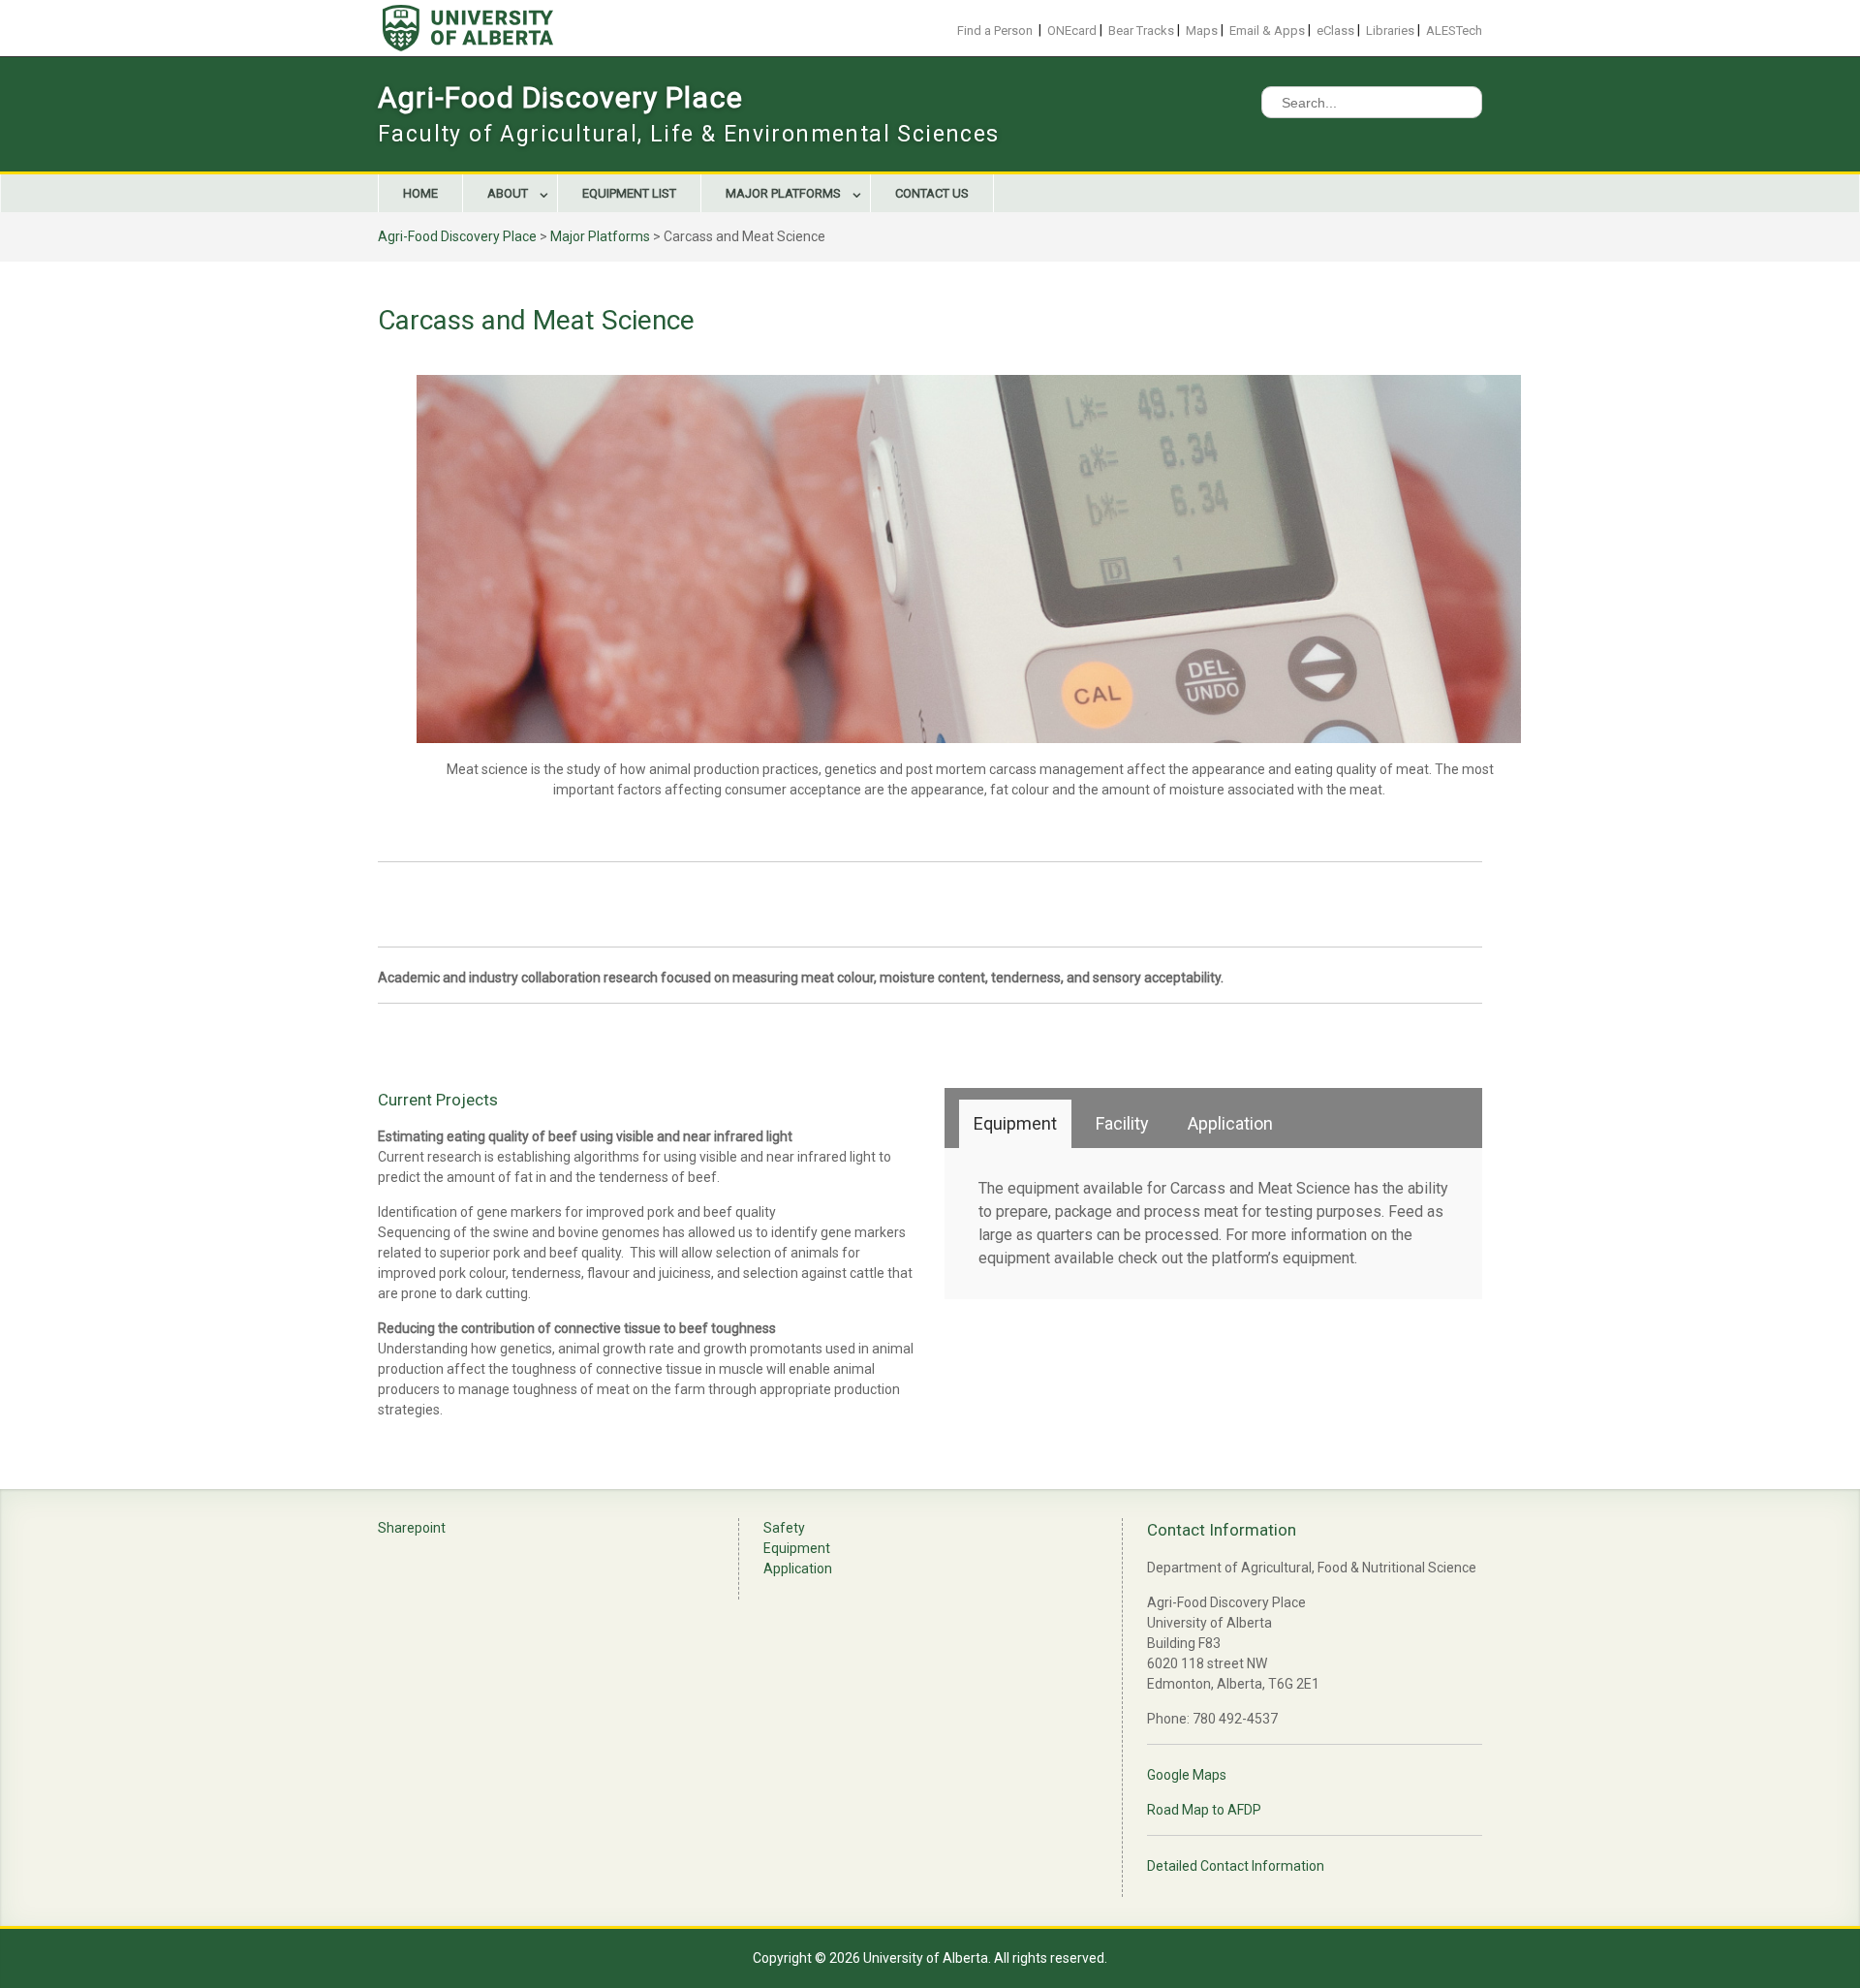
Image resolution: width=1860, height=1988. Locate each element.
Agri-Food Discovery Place (560, 97)
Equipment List (629, 193)
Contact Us (932, 193)
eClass (1335, 31)
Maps (1202, 31)
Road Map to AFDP (1204, 1810)
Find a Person (995, 31)
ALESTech (1454, 31)
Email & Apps (1267, 31)
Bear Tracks (1141, 31)
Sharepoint (412, 1528)
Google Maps (1187, 1775)
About (508, 193)
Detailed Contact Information (1236, 1866)
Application (798, 1569)
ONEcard (1072, 31)
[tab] (1015, 1124)
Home (420, 193)
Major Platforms (783, 193)
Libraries (1390, 31)
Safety (784, 1528)
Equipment (797, 1548)
